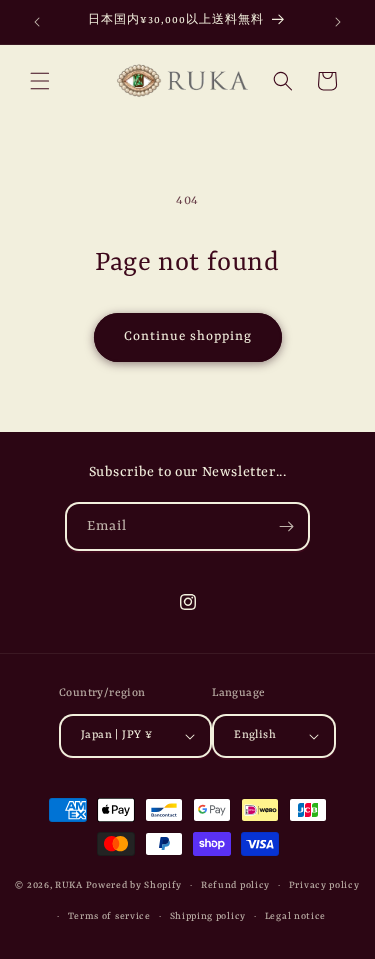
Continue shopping (188, 336)
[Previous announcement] (37, 22)
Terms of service (109, 916)
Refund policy (235, 885)
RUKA (69, 885)
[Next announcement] (338, 22)
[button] (40, 81)
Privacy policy (324, 885)
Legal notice (295, 916)
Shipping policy (208, 916)
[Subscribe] (286, 526)
